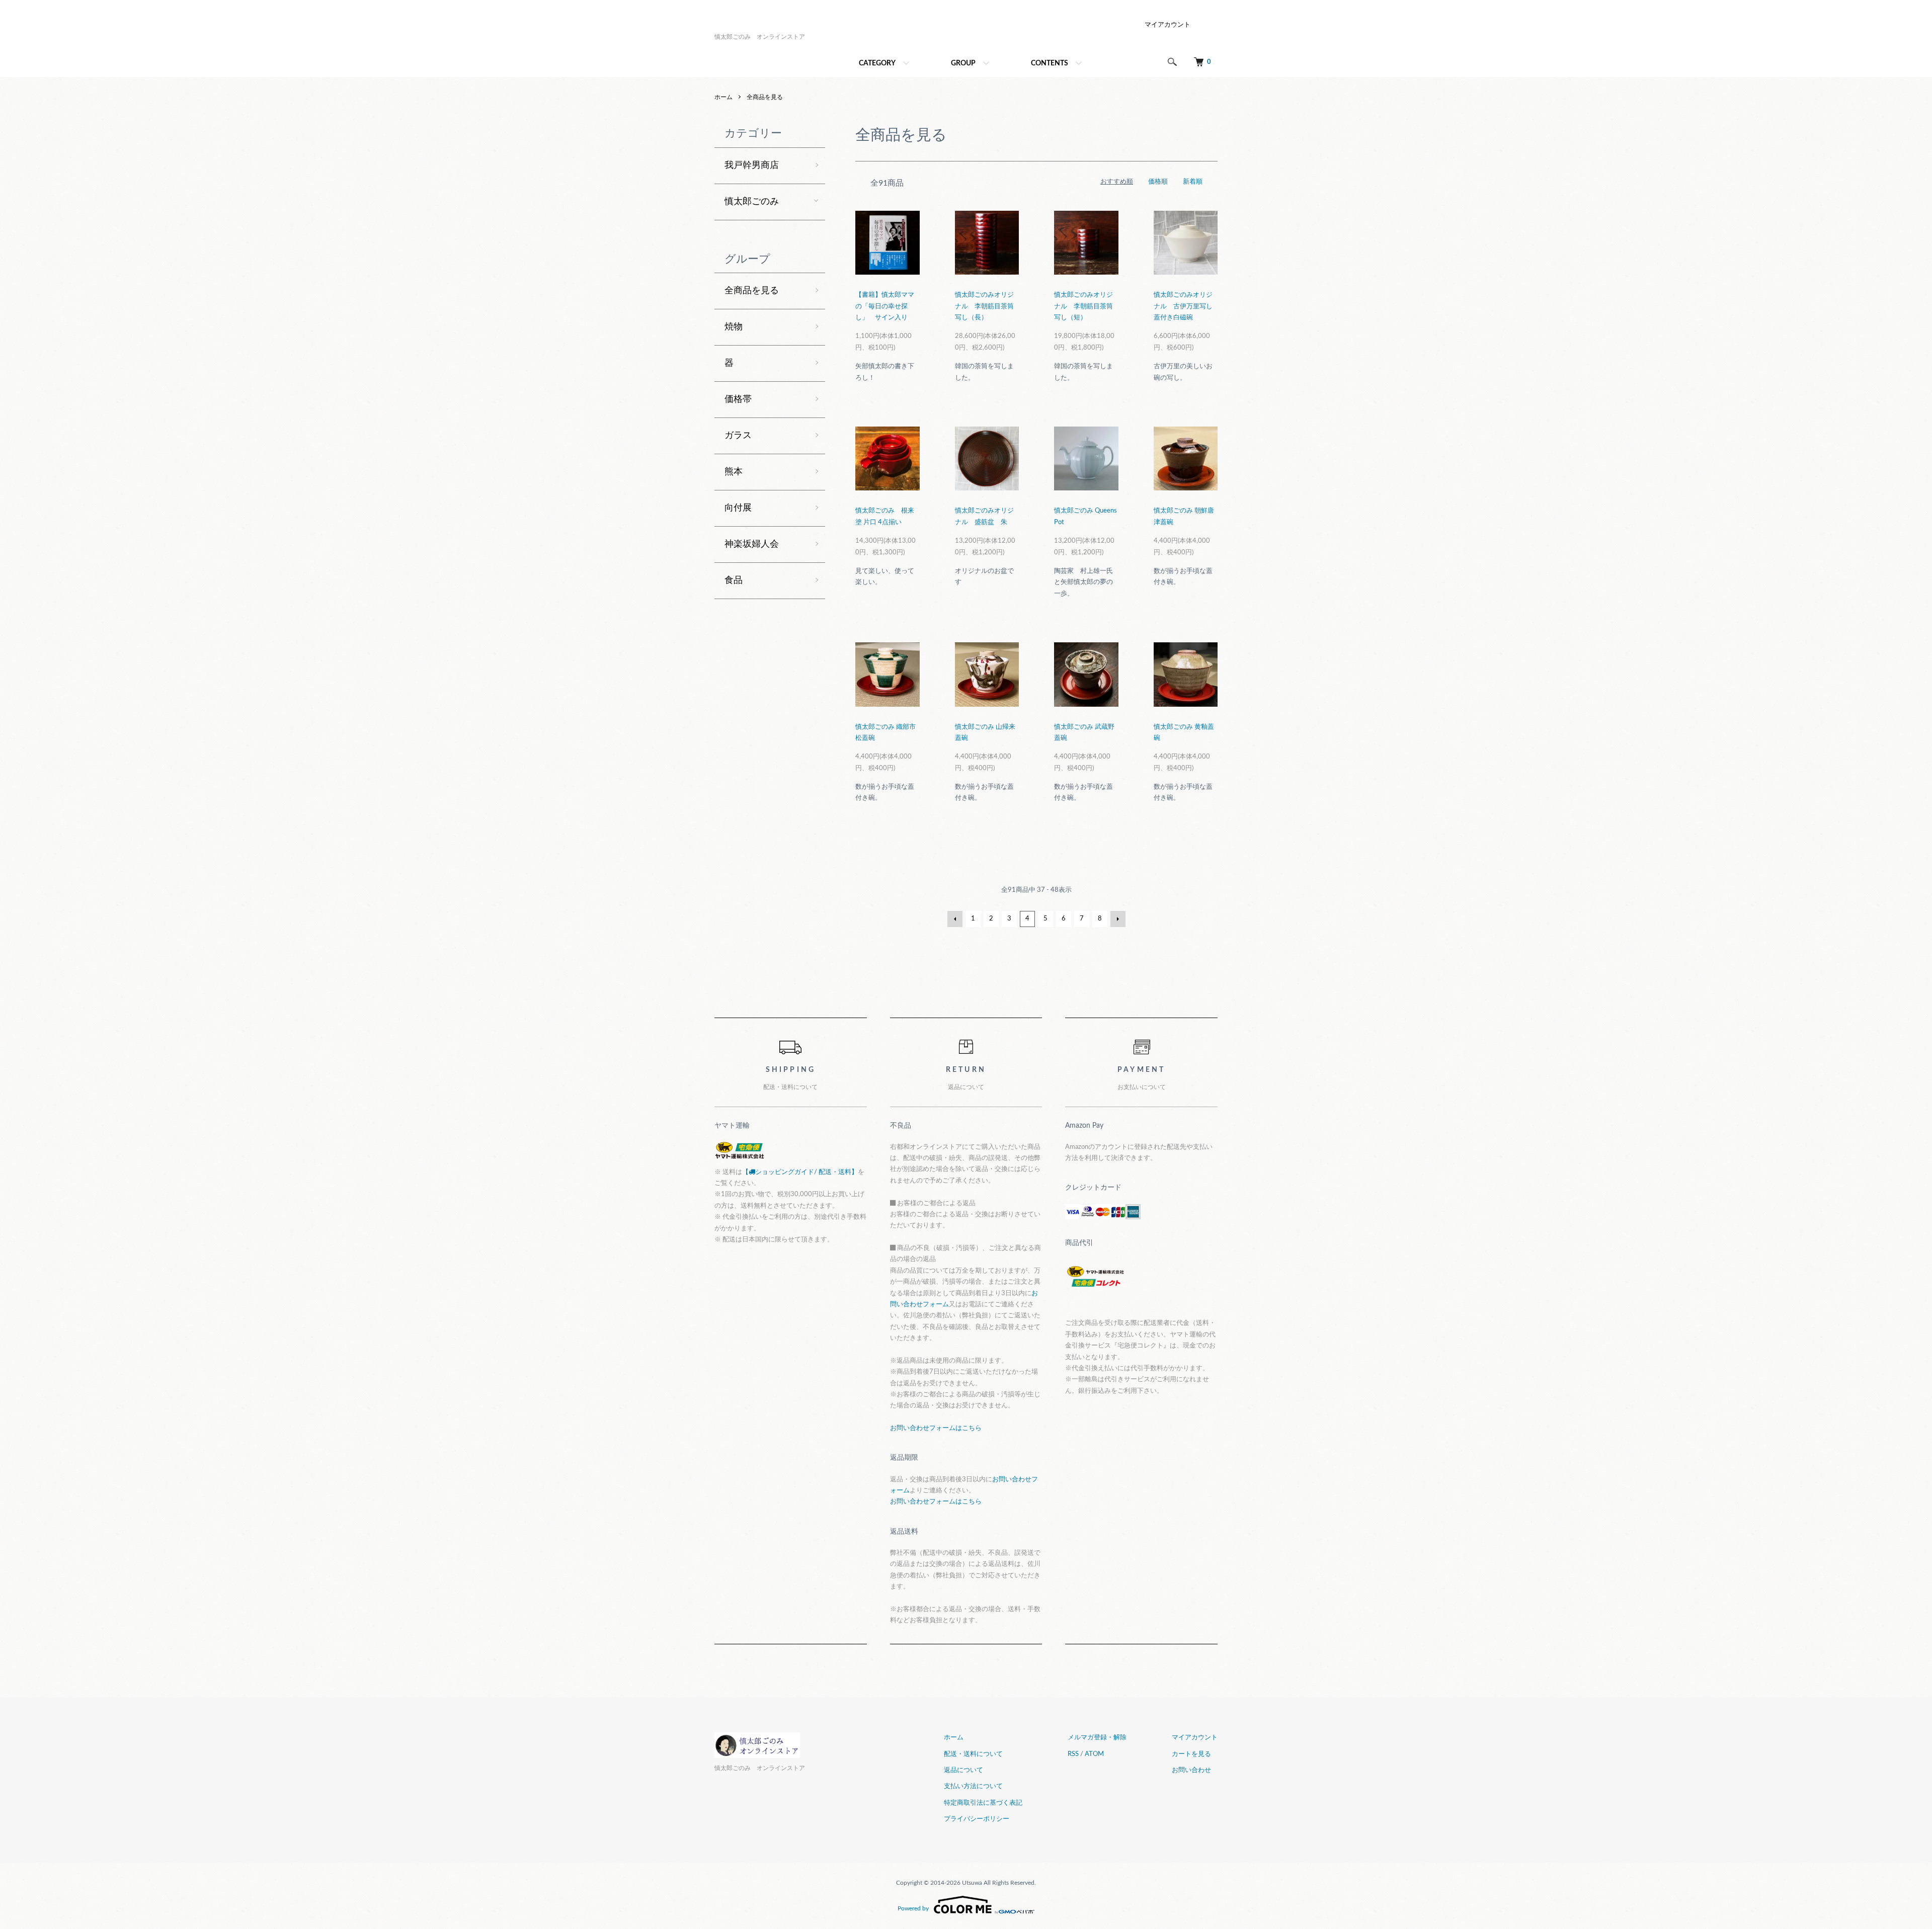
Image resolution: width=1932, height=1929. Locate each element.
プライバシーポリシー (977, 1819)
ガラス (738, 436)
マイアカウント (1168, 25)
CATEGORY (877, 63)
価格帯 (738, 399)
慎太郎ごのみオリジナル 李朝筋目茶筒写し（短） (1083, 306)
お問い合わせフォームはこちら (936, 1428)
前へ (955, 919)
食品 (734, 580)
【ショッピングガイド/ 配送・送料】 (800, 1172)
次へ (1118, 919)
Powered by (913, 1908)
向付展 (738, 508)
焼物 (734, 327)
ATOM (1094, 1754)
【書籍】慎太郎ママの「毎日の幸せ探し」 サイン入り (885, 306)
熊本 (734, 472)
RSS (1073, 1754)
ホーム (723, 97)
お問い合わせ (1191, 1770)
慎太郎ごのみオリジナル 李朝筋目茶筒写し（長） (984, 306)
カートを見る (1191, 1754)
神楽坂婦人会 (752, 544)
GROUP (963, 63)
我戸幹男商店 (752, 165)
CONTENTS (1050, 63)
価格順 (1158, 182)
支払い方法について (973, 1786)
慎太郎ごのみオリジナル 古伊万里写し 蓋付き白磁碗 (1183, 306)
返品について (963, 1770)
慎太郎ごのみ (752, 202)
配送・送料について (973, 1754)
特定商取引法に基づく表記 (983, 1803)
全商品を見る (765, 97)
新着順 (1193, 182)
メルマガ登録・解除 (1097, 1738)
